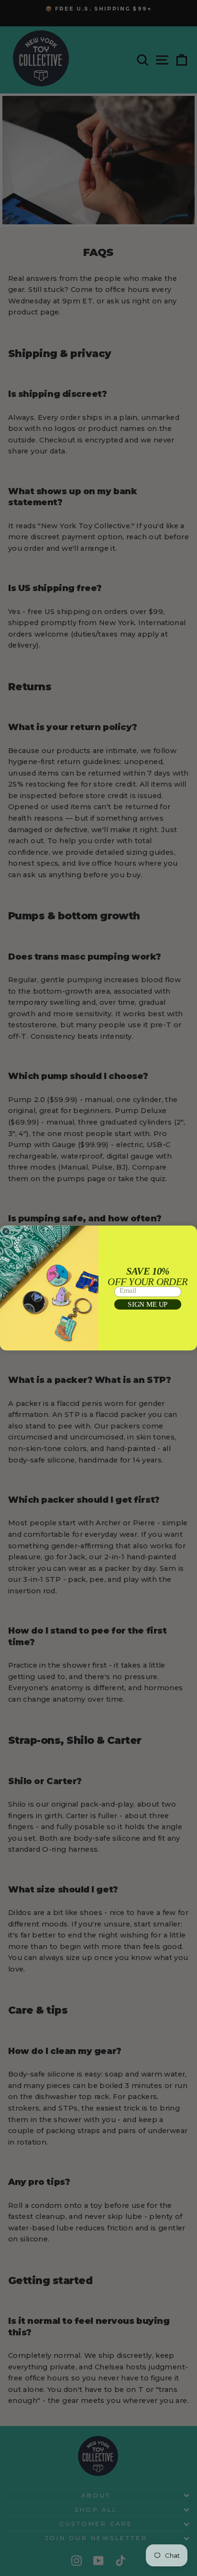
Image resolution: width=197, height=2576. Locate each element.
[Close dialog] (6, 1232)
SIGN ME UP (148, 1304)
